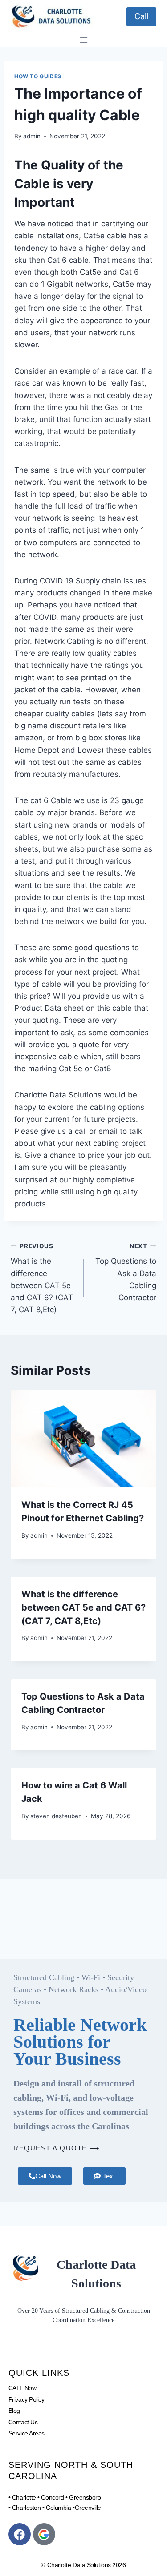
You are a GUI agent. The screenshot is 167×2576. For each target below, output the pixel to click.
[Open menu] (83, 40)
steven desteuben (56, 1816)
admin (32, 136)
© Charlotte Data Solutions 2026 (83, 2565)
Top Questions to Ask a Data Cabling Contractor (126, 1272)
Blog (14, 2411)
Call (141, 16)
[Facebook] (20, 2534)
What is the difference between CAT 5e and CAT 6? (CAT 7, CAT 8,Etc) (42, 1278)
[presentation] (83, 1439)
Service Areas (26, 2433)
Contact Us (23, 2422)
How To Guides (38, 76)
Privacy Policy (26, 2399)
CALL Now (22, 2388)
